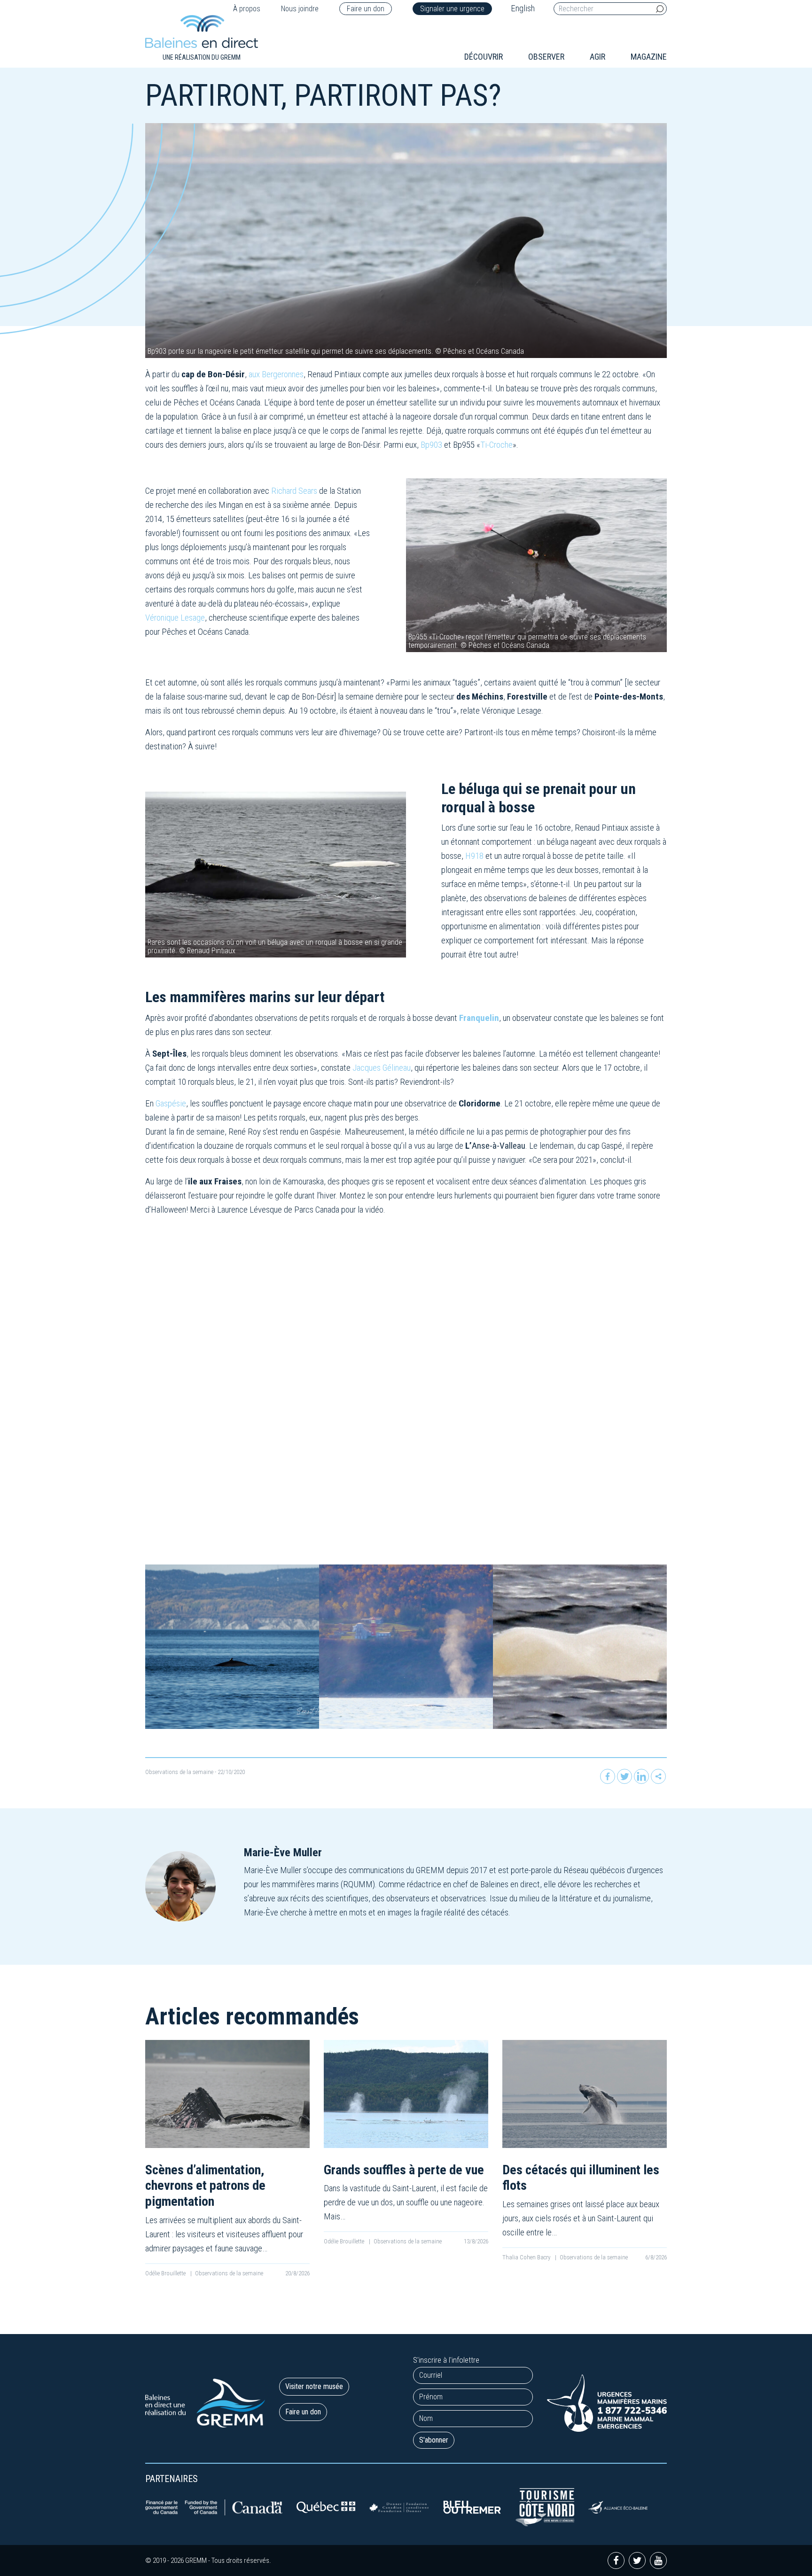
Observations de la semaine (179, 1772)
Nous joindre (300, 9)
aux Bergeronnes (276, 374)
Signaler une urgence (452, 9)
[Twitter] (625, 1776)
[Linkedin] (641, 1776)
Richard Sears (295, 491)
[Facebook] (608, 1776)
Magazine (649, 57)
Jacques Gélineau (382, 1068)
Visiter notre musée (314, 2386)
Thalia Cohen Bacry (527, 2257)
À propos (247, 9)
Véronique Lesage (175, 618)
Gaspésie (170, 1103)
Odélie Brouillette (166, 2273)
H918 (474, 856)
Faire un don (366, 9)
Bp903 (432, 445)
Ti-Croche (496, 445)
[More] (658, 1776)
